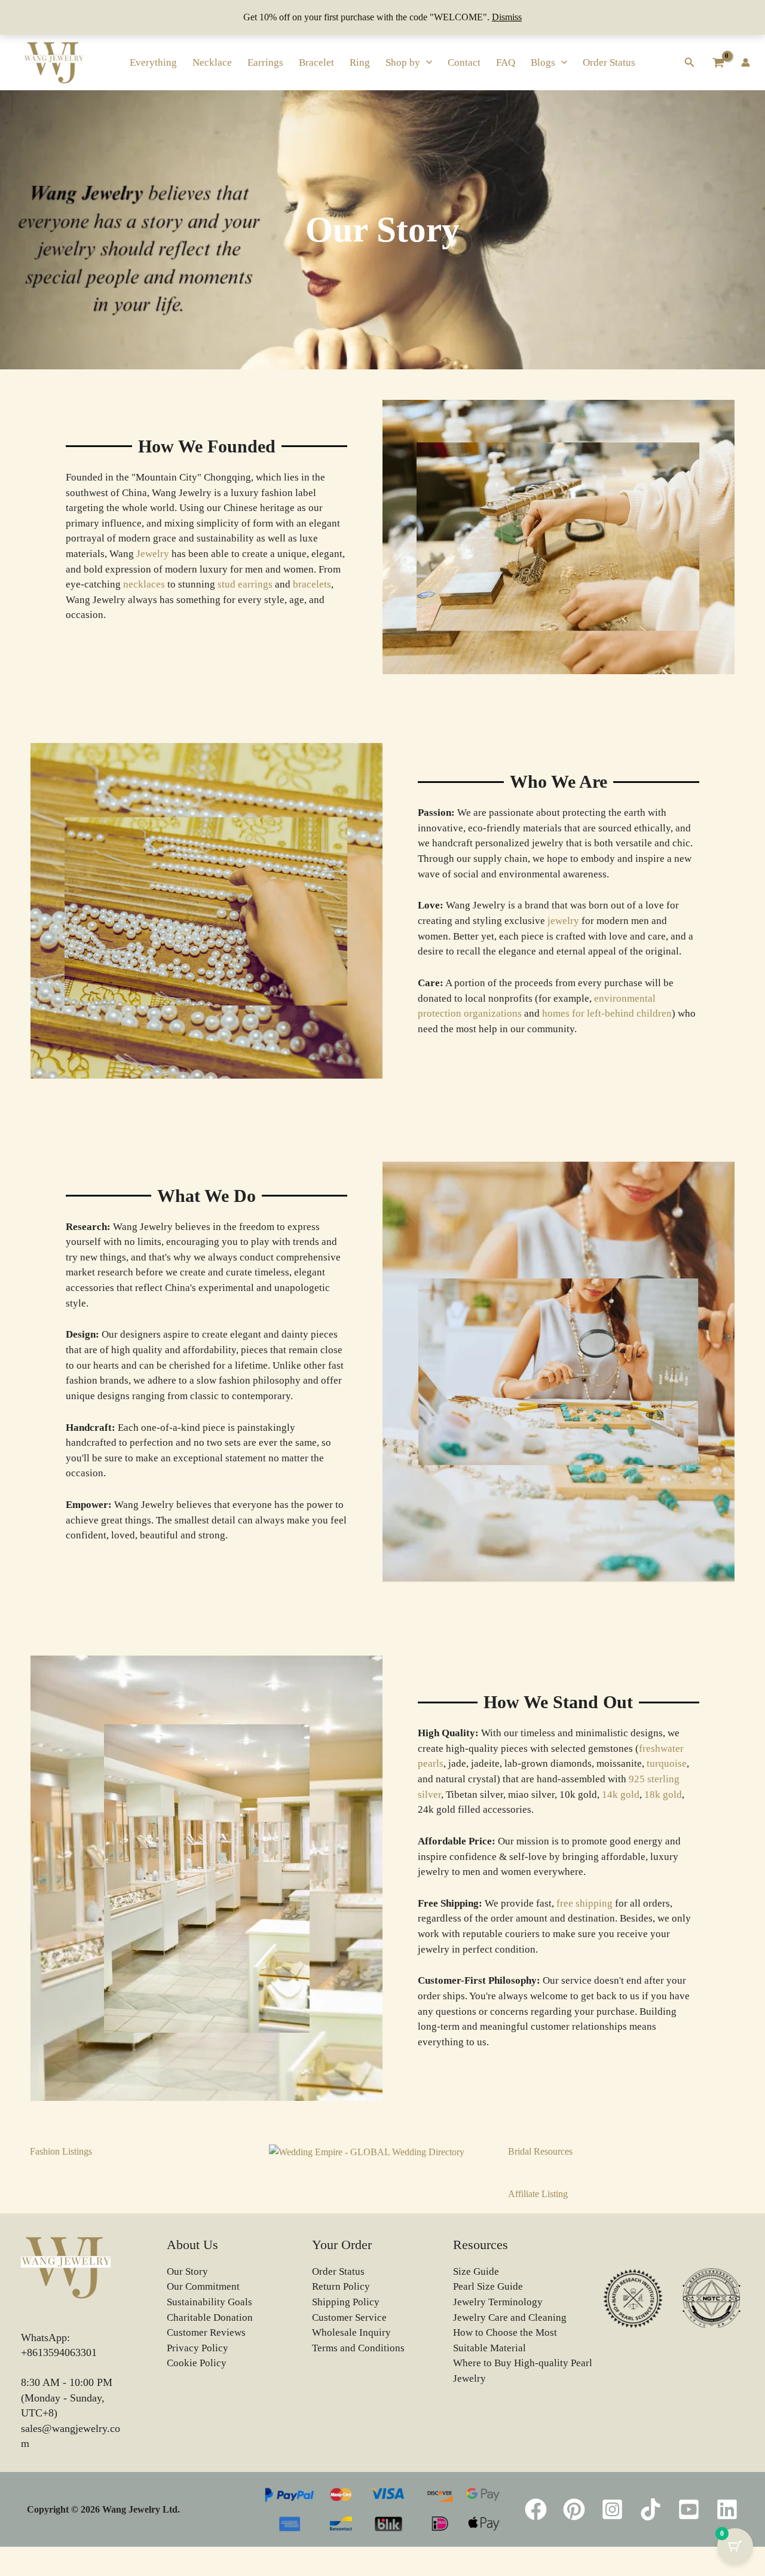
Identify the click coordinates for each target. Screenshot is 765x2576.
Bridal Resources (540, 2151)
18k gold (663, 1795)
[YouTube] (689, 2509)
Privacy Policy (198, 2348)
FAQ (506, 62)
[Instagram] (612, 2509)
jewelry (563, 921)
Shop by (403, 62)
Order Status (609, 62)
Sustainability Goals (209, 2302)
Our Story (187, 2271)
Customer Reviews (206, 2332)
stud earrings (245, 584)
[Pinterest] (574, 2509)
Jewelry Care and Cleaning (510, 2318)
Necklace (212, 62)
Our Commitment (203, 2286)
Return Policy (341, 2286)
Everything (153, 62)
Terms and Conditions (358, 2348)
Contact (464, 62)
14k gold (621, 1795)
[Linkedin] (727, 2509)
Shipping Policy (346, 2302)
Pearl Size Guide (488, 2286)
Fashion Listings (61, 2151)
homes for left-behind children (607, 1013)
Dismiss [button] (507, 17)
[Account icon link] (746, 62)
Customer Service (349, 2318)
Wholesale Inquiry (351, 2332)
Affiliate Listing (538, 2194)
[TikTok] (651, 2509)
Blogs (543, 62)
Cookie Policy (197, 2363)
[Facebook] (536, 2509)
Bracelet (316, 62)
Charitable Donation (210, 2318)
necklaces (144, 584)
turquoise (667, 1763)
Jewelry (153, 554)
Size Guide (476, 2271)
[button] (426, 62)
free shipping (585, 1903)
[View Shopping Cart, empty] (718, 62)
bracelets (312, 584)
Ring (360, 62)
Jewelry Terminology (498, 2302)
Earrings (265, 62)
